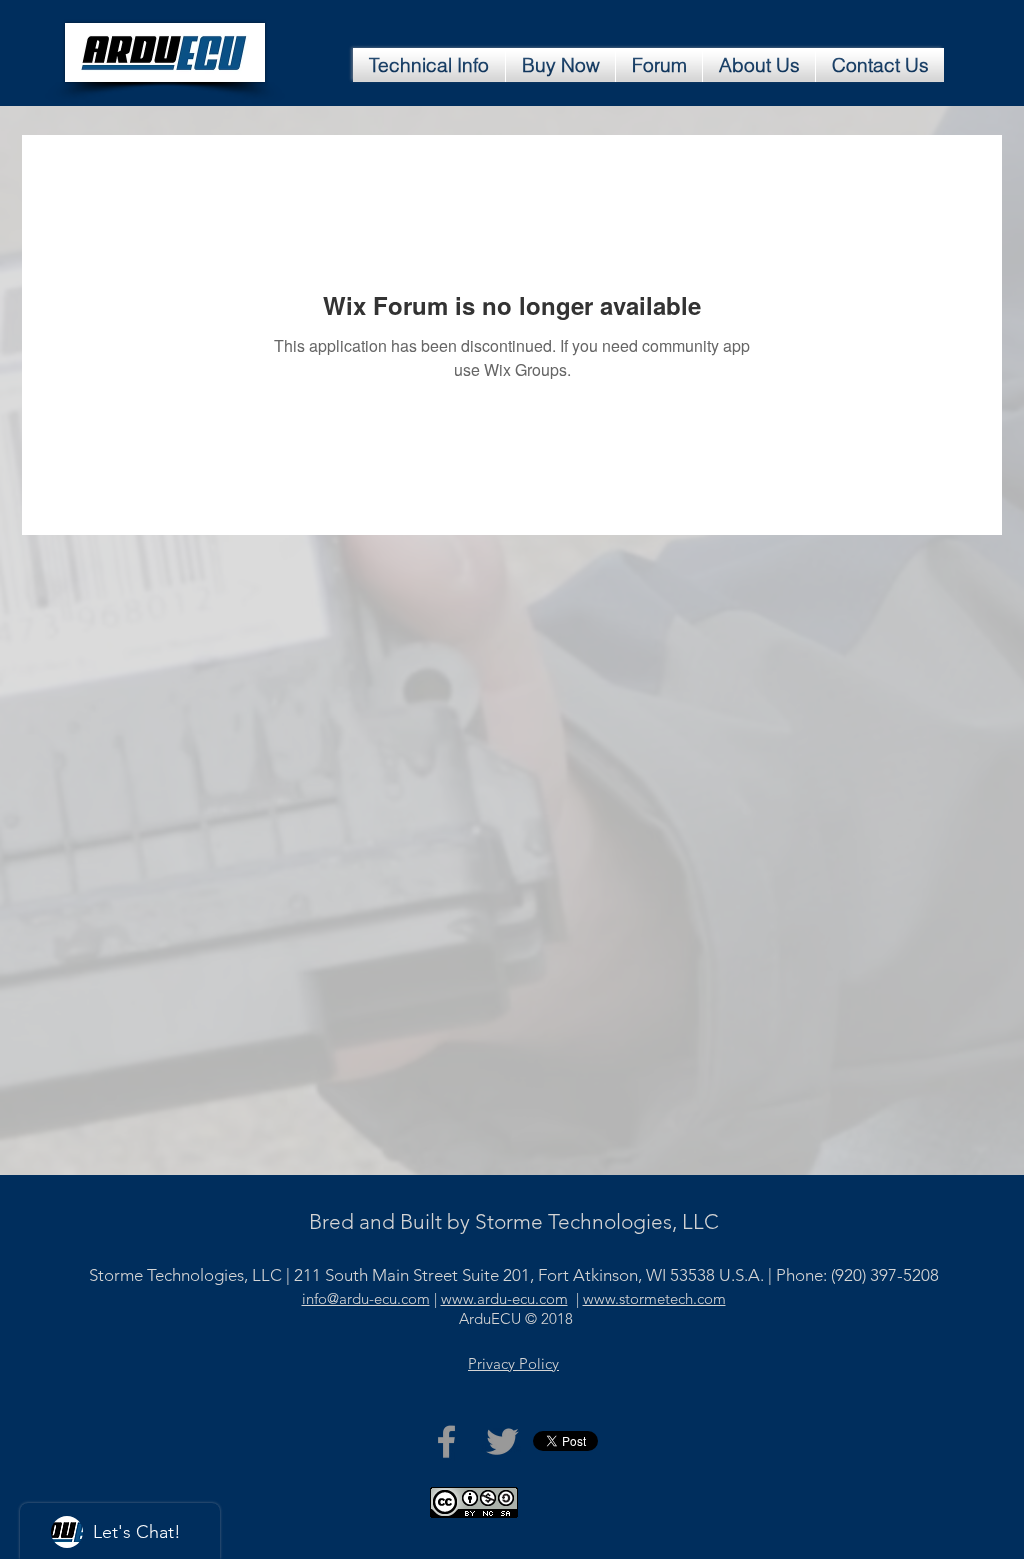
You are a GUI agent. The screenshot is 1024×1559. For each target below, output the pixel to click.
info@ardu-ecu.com (366, 1298)
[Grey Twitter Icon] (502, 1441)
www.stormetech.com (654, 1298)
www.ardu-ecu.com (504, 1298)
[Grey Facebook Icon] (446, 1441)
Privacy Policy (513, 1363)
